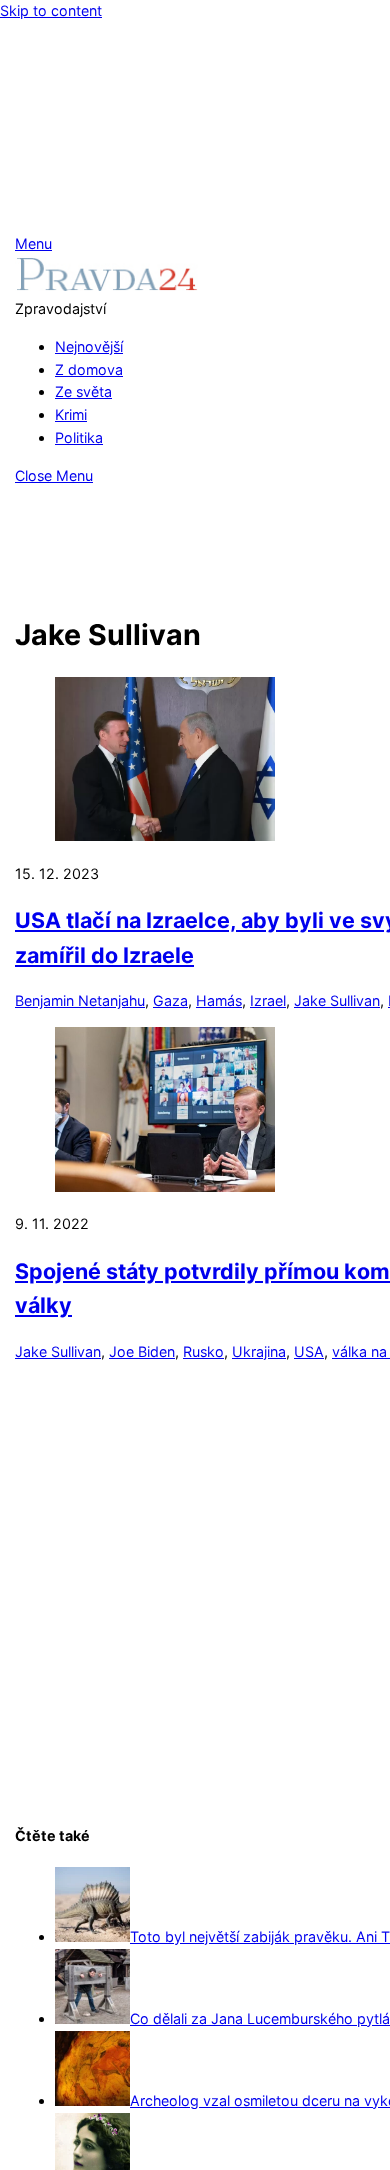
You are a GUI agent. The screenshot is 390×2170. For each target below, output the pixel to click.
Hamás (219, 1000)
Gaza (170, 1000)
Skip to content (51, 10)
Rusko (203, 1351)
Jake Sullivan (337, 1000)
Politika (79, 437)
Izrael (268, 1000)
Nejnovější (89, 346)
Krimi (71, 414)
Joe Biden (142, 1351)
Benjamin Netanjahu (80, 1000)
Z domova (89, 369)
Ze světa (83, 391)
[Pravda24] (106, 285)
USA (309, 1351)
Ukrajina (259, 1351)
